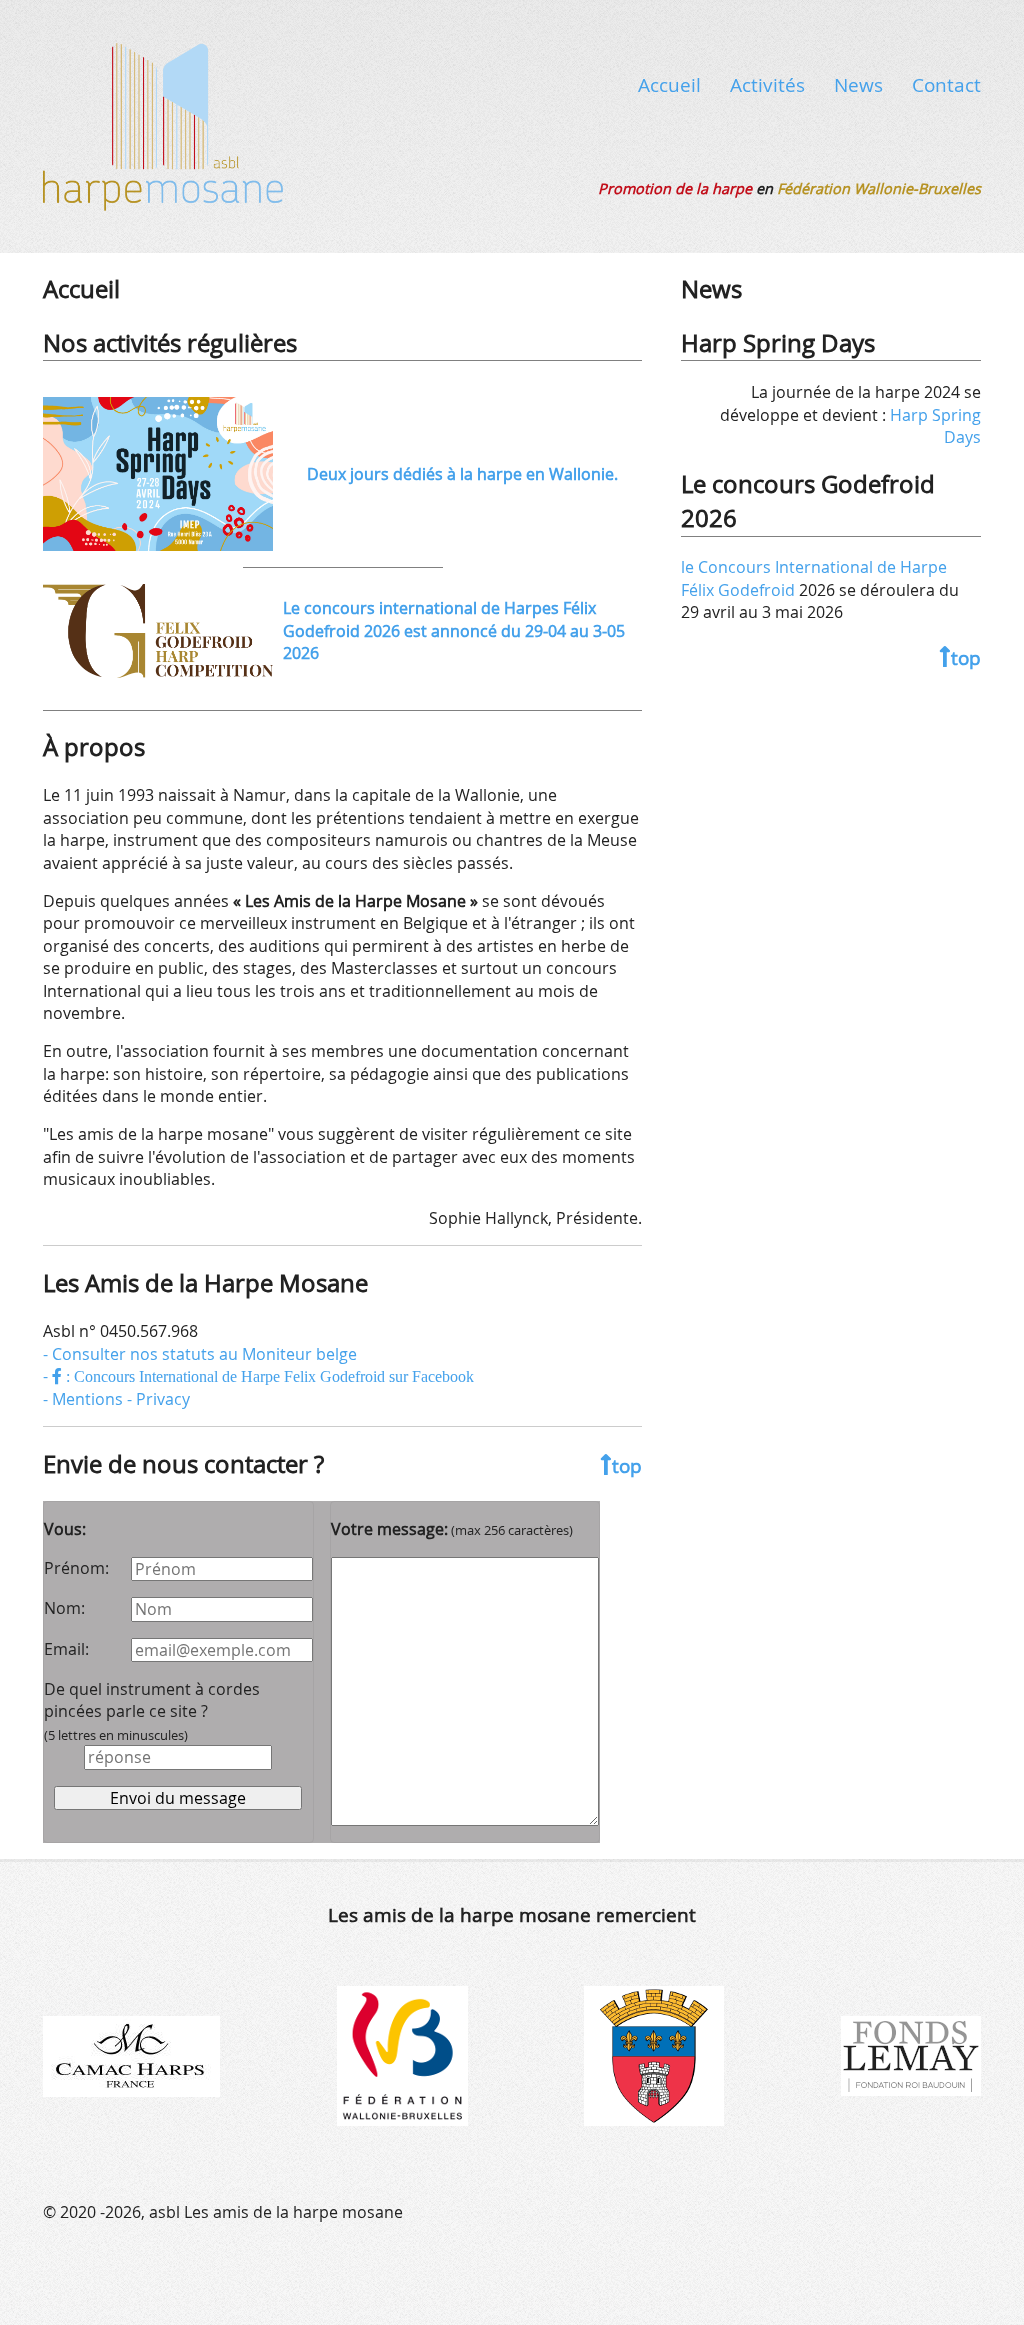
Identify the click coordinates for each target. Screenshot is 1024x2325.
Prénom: (76, 1568)
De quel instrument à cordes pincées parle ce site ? (152, 1711)
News (858, 85)
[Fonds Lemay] (911, 2055)
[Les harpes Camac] (131, 2055)
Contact (946, 85)
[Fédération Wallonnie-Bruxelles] (402, 2055)
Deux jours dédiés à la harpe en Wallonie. (462, 474)
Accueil (669, 85)
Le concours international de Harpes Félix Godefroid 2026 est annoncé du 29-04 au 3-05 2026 (454, 630)
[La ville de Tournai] (654, 2055)
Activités (767, 85)
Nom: (64, 1608)
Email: (66, 1649)
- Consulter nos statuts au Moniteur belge (200, 1354)
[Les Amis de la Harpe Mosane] (163, 122)
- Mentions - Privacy (116, 1399)
